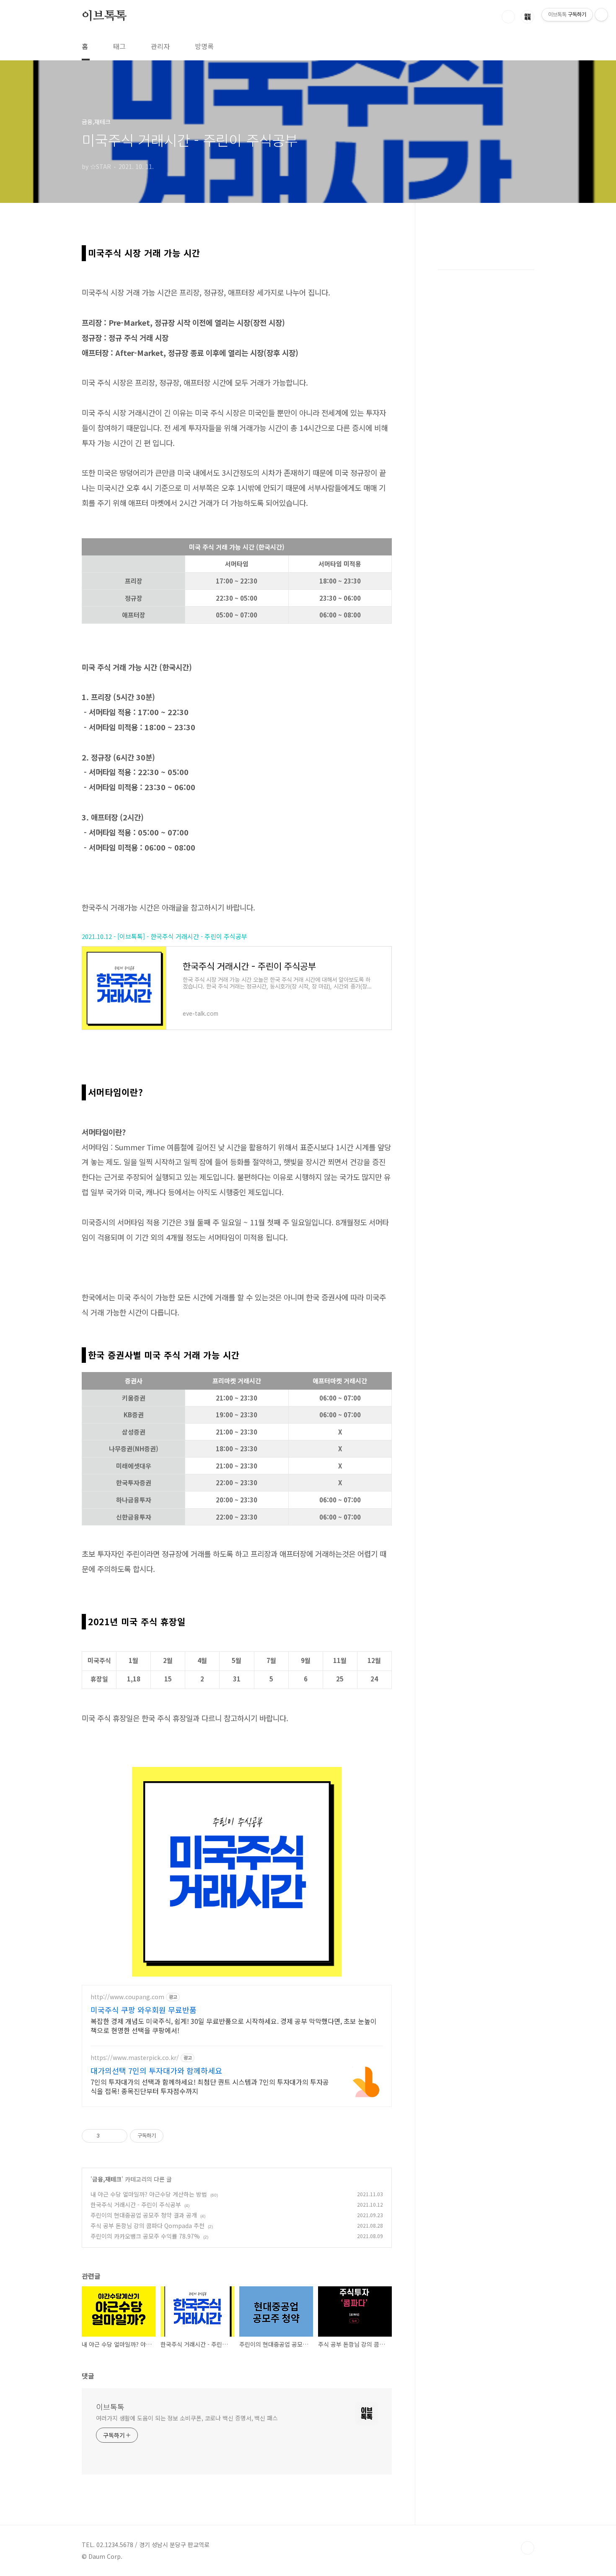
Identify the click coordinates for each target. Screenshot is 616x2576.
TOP (528, 2548)
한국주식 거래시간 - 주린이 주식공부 (136, 2205)
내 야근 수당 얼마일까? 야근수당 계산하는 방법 (149, 2194)
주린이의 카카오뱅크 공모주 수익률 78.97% (145, 2236)
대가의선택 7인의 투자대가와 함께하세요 (156, 2070)
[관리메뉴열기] (601, 15)
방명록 (204, 46)
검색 (508, 17)
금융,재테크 (107, 2179)
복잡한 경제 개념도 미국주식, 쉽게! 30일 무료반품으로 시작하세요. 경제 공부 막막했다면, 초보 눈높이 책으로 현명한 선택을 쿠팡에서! (234, 2025)
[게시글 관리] (118, 2136)
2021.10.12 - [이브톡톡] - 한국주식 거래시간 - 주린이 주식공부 (164, 936)
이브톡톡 (104, 16)
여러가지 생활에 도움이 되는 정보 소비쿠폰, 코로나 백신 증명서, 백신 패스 (187, 2418)
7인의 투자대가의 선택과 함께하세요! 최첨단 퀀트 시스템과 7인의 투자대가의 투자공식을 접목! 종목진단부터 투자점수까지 (210, 2086)
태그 (119, 46)
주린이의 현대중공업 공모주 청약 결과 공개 (144, 2215)
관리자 (160, 46)
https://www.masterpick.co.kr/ (135, 2058)
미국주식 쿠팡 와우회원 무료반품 (144, 2010)
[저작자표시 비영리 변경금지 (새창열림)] (175, 2136)
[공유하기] (107, 2136)
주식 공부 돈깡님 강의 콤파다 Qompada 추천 (148, 2226)
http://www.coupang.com (127, 1997)
